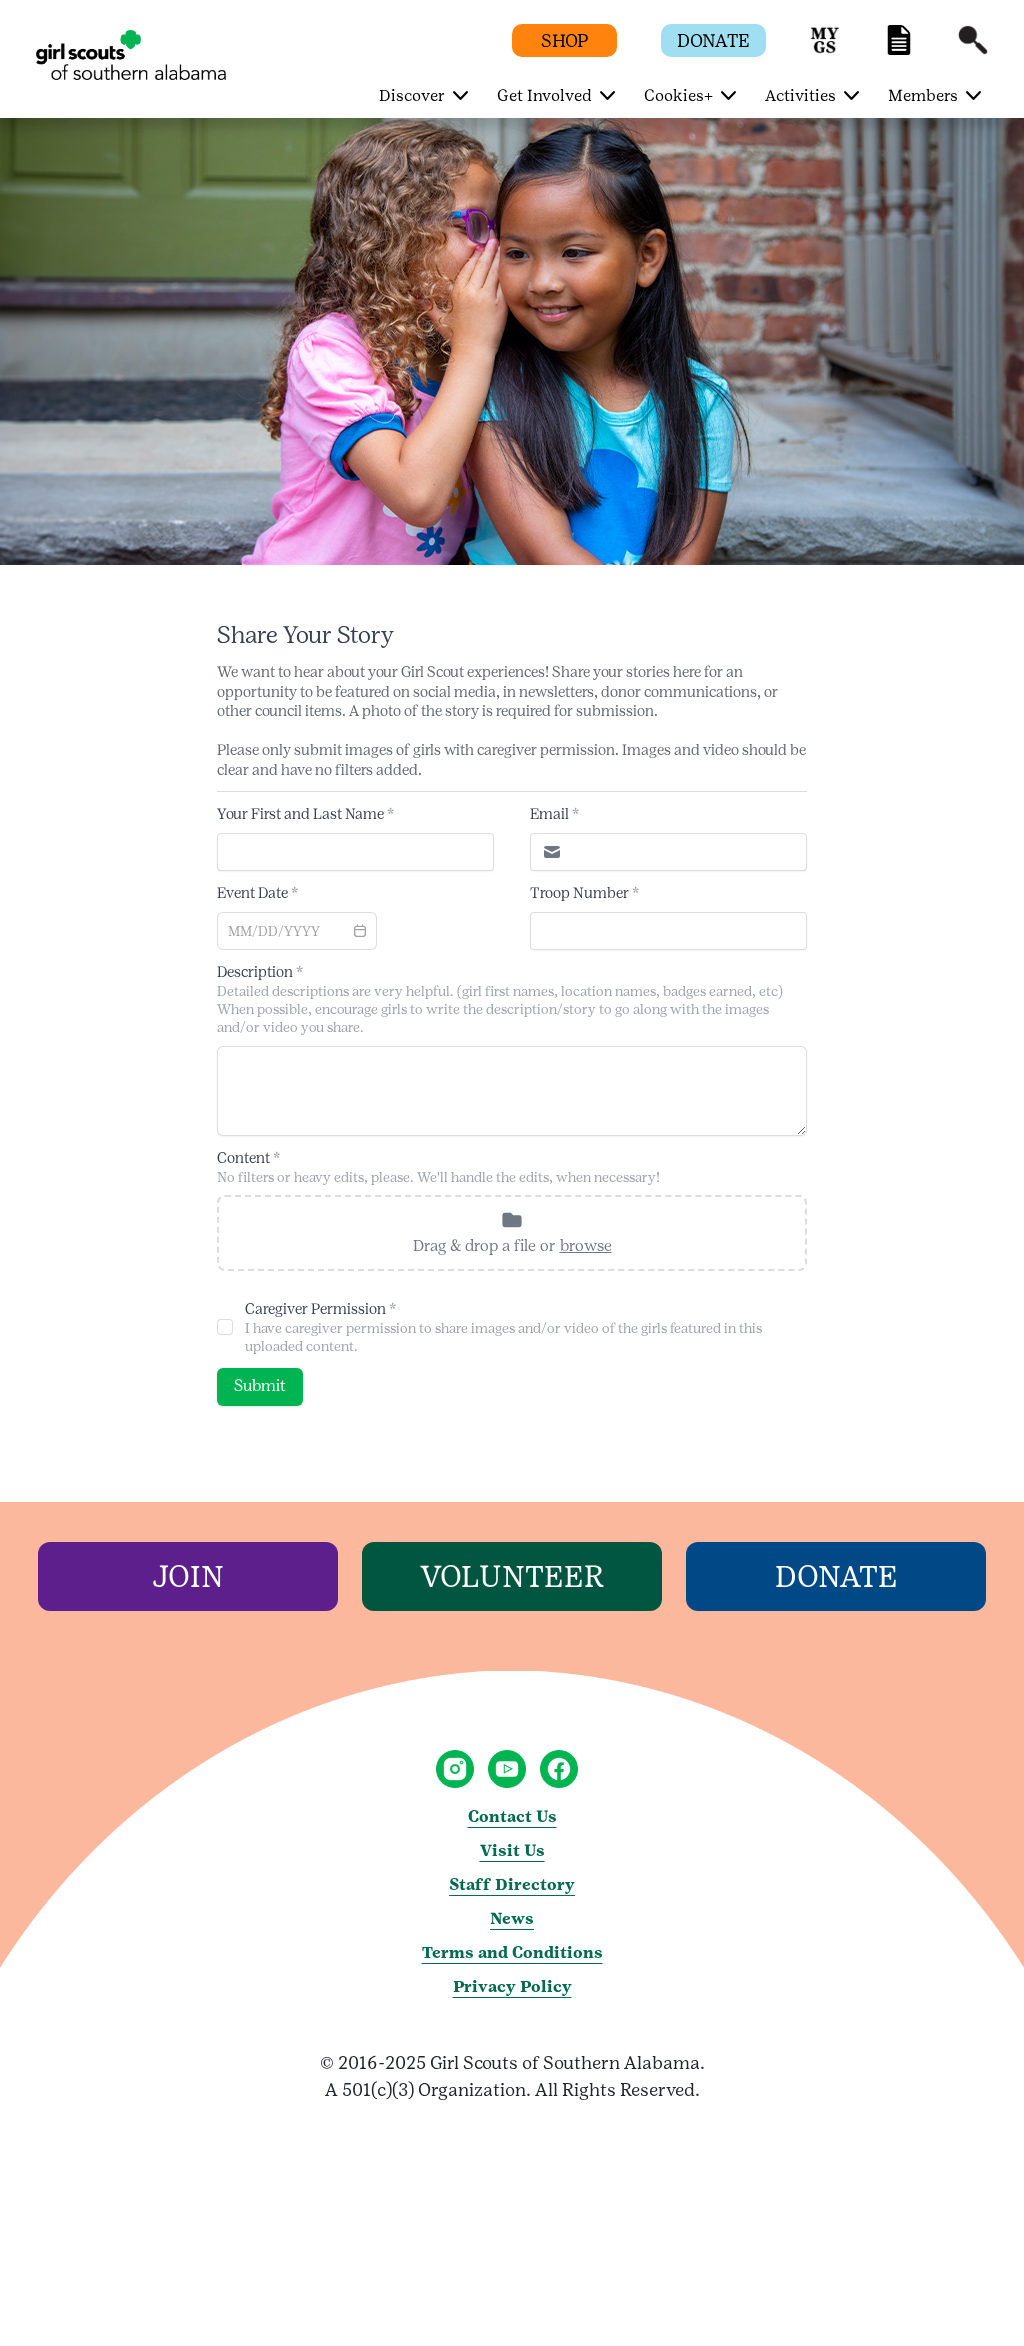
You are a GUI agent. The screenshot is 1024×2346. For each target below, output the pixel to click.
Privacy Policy (512, 1986)
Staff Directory (512, 1884)
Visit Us (512, 1850)
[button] (825, 49)
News (512, 1918)
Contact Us (512, 1816)
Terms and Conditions (512, 1952)
